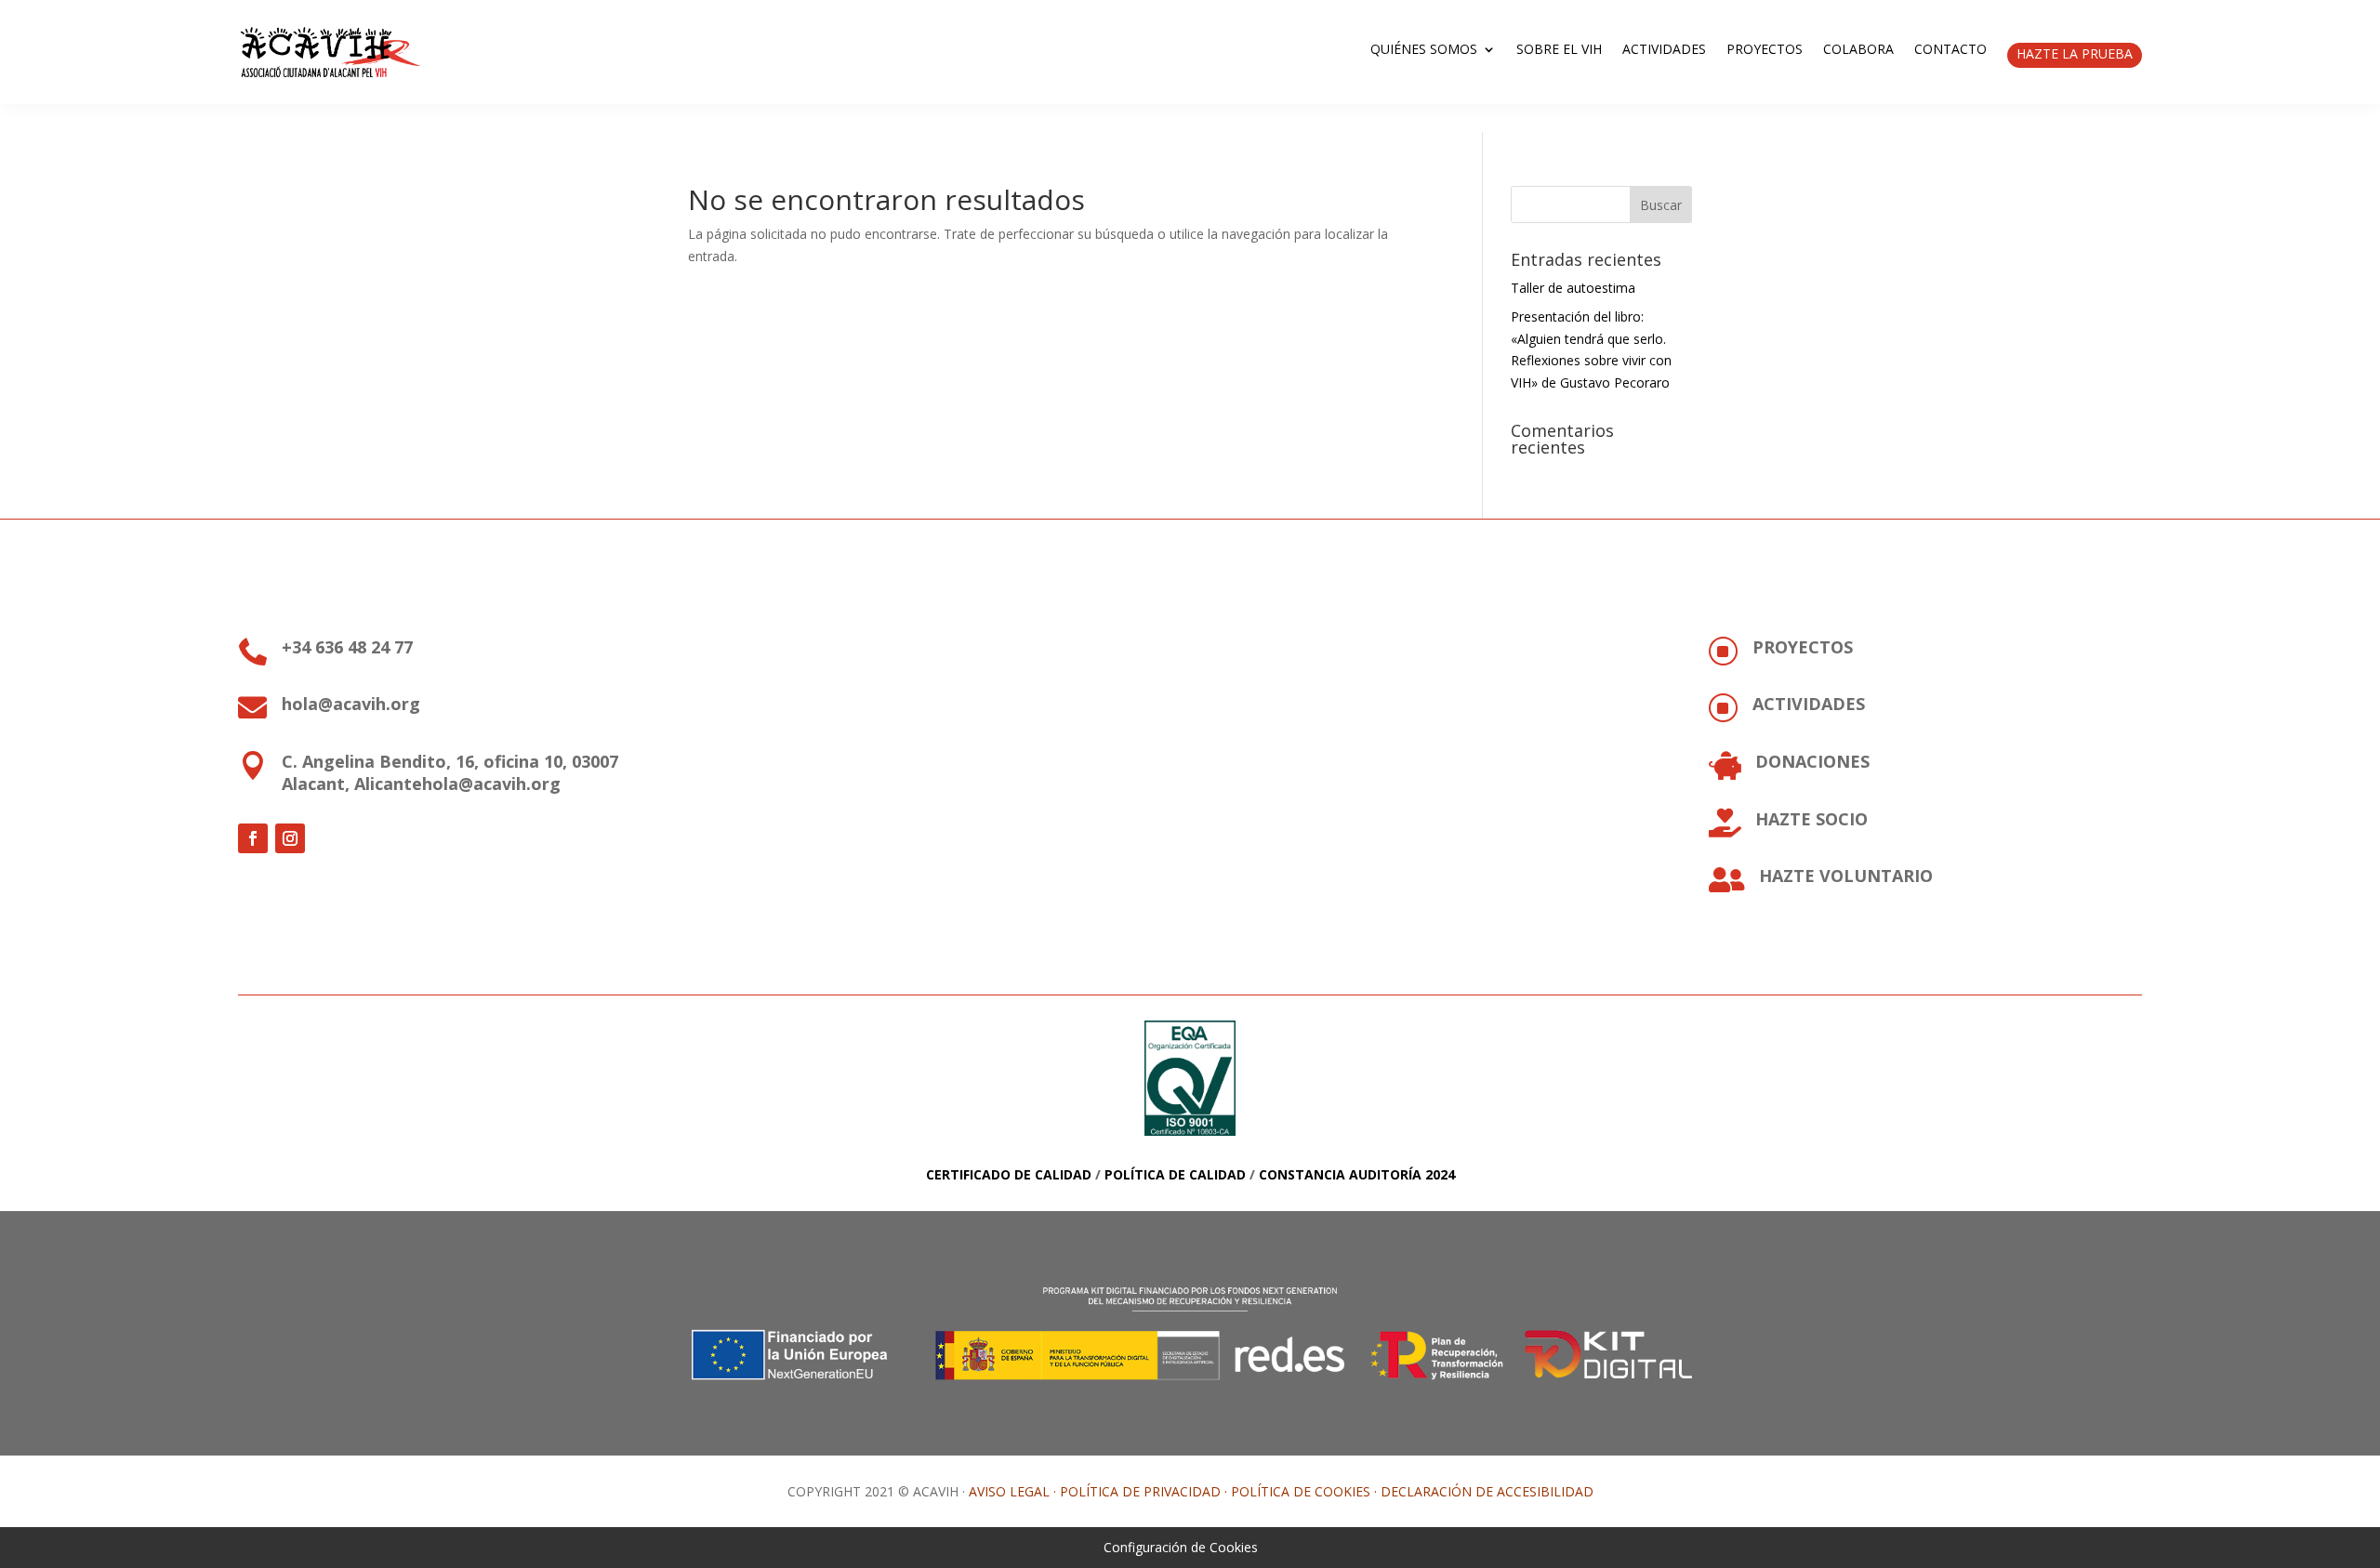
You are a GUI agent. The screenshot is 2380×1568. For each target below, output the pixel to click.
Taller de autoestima (1573, 288)
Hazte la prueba (2075, 53)
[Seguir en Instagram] (290, 838)
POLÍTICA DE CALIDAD (1175, 1174)
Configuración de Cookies (1181, 1547)
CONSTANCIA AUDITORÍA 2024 (1357, 1174)
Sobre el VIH (1559, 50)
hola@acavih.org (351, 704)
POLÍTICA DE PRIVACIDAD (1140, 1491)
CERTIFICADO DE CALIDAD (1009, 1174)
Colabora (1858, 50)
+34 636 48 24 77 (347, 647)
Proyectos (1765, 50)
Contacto (1950, 50)
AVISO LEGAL (1009, 1491)
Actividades (1664, 50)
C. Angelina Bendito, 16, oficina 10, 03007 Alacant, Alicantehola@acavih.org (450, 772)
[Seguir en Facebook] (253, 838)
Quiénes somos (1424, 50)
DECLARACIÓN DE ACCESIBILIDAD (1487, 1491)
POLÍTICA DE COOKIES (1301, 1491)
